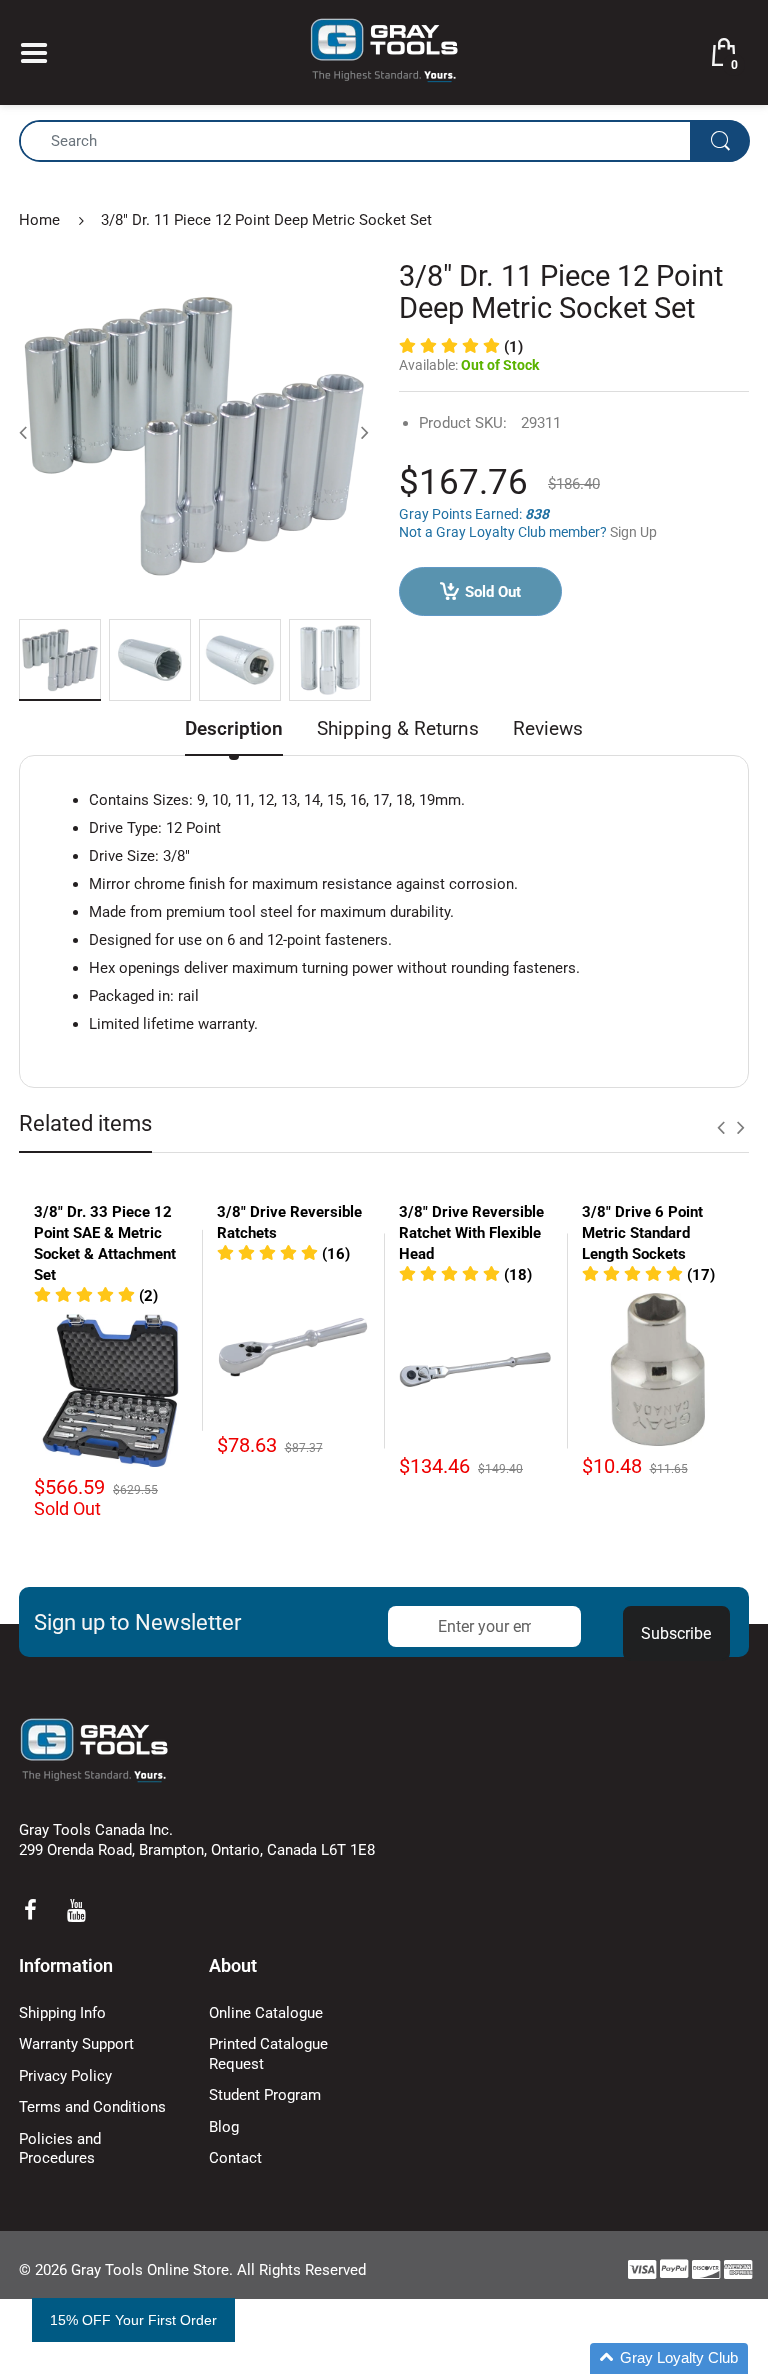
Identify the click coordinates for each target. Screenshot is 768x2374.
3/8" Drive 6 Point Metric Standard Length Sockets (642, 1233)
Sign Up (633, 532)
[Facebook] (30, 1910)
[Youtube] (76, 1910)
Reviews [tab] (548, 728)
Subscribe (676, 1633)
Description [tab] (234, 728)
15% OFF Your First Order (133, 2320)
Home (39, 220)
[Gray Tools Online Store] (384, 51)
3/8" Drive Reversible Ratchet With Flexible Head (471, 1233)
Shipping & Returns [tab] (398, 728)
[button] (96, 1296)
